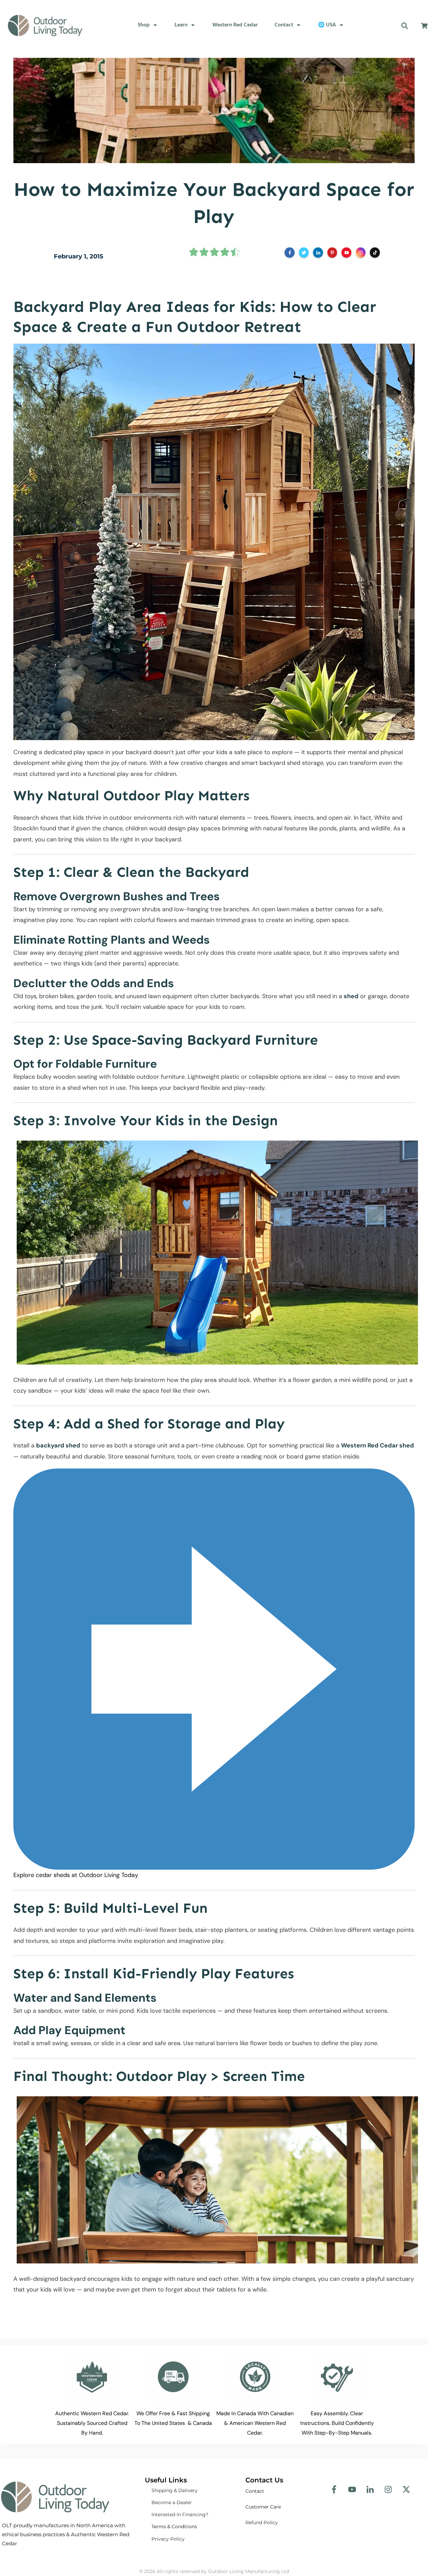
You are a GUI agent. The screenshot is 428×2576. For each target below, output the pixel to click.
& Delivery (175, 2490)
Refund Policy (262, 2523)
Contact (255, 2491)
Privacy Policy (168, 2539)
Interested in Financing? (180, 2514)
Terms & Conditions (174, 2527)
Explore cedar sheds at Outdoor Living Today (76, 1875)
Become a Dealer (172, 2502)
